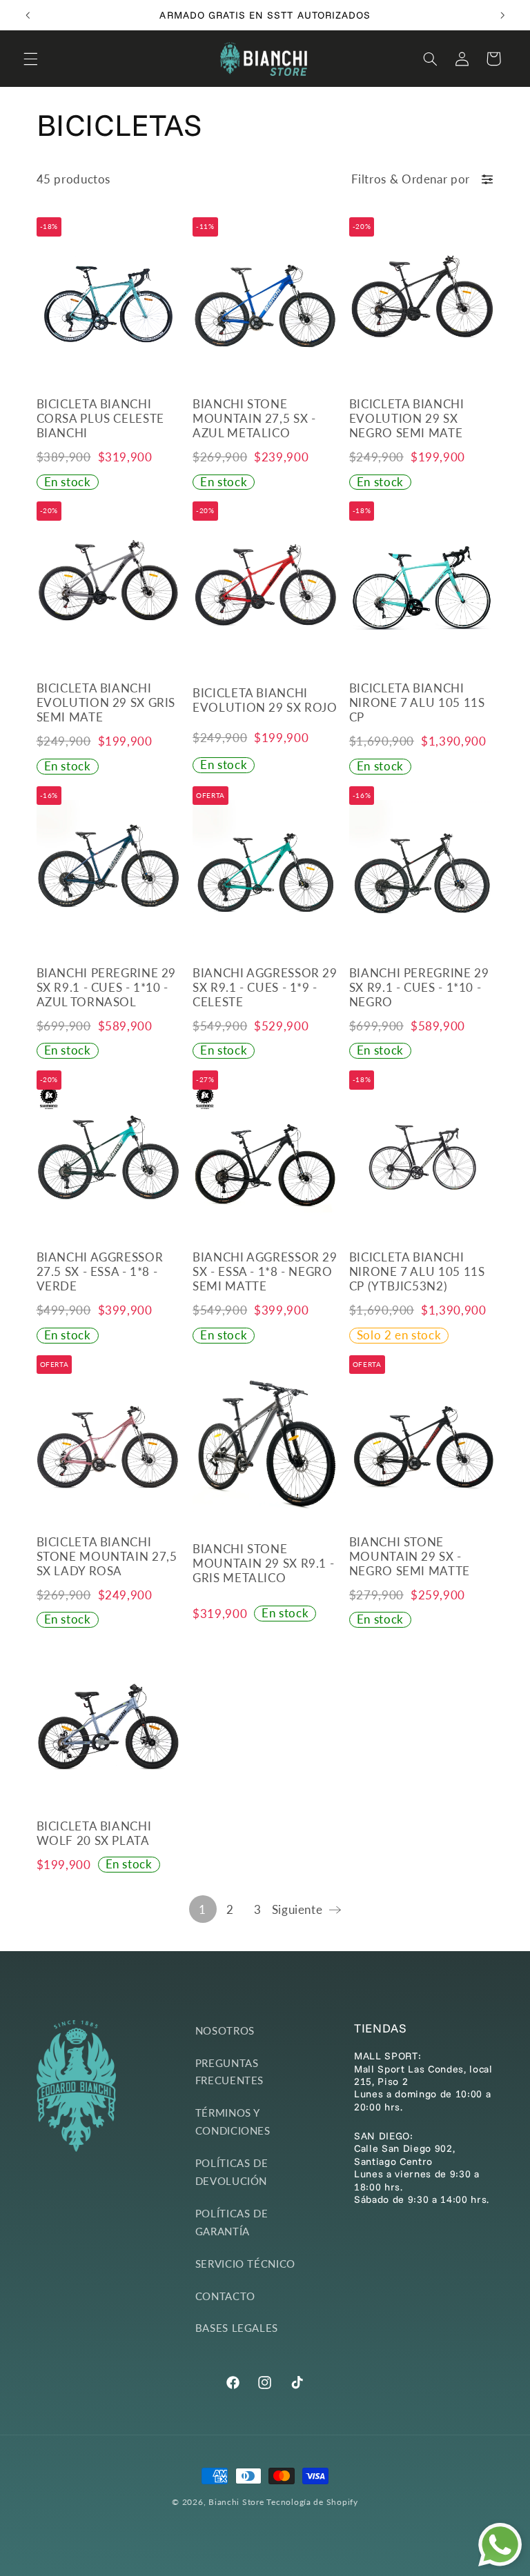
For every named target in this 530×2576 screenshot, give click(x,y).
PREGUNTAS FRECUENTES (229, 2072)
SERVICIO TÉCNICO (245, 2264)
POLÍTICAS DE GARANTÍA (232, 2222)
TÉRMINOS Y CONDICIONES (233, 2121)
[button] (30, 59)
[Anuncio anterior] (28, 15)
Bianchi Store (236, 2502)
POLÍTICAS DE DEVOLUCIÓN (232, 2172)
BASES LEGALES (237, 2328)
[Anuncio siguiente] (502, 15)
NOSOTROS (225, 2030)
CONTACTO (225, 2296)
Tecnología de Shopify (312, 2502)
